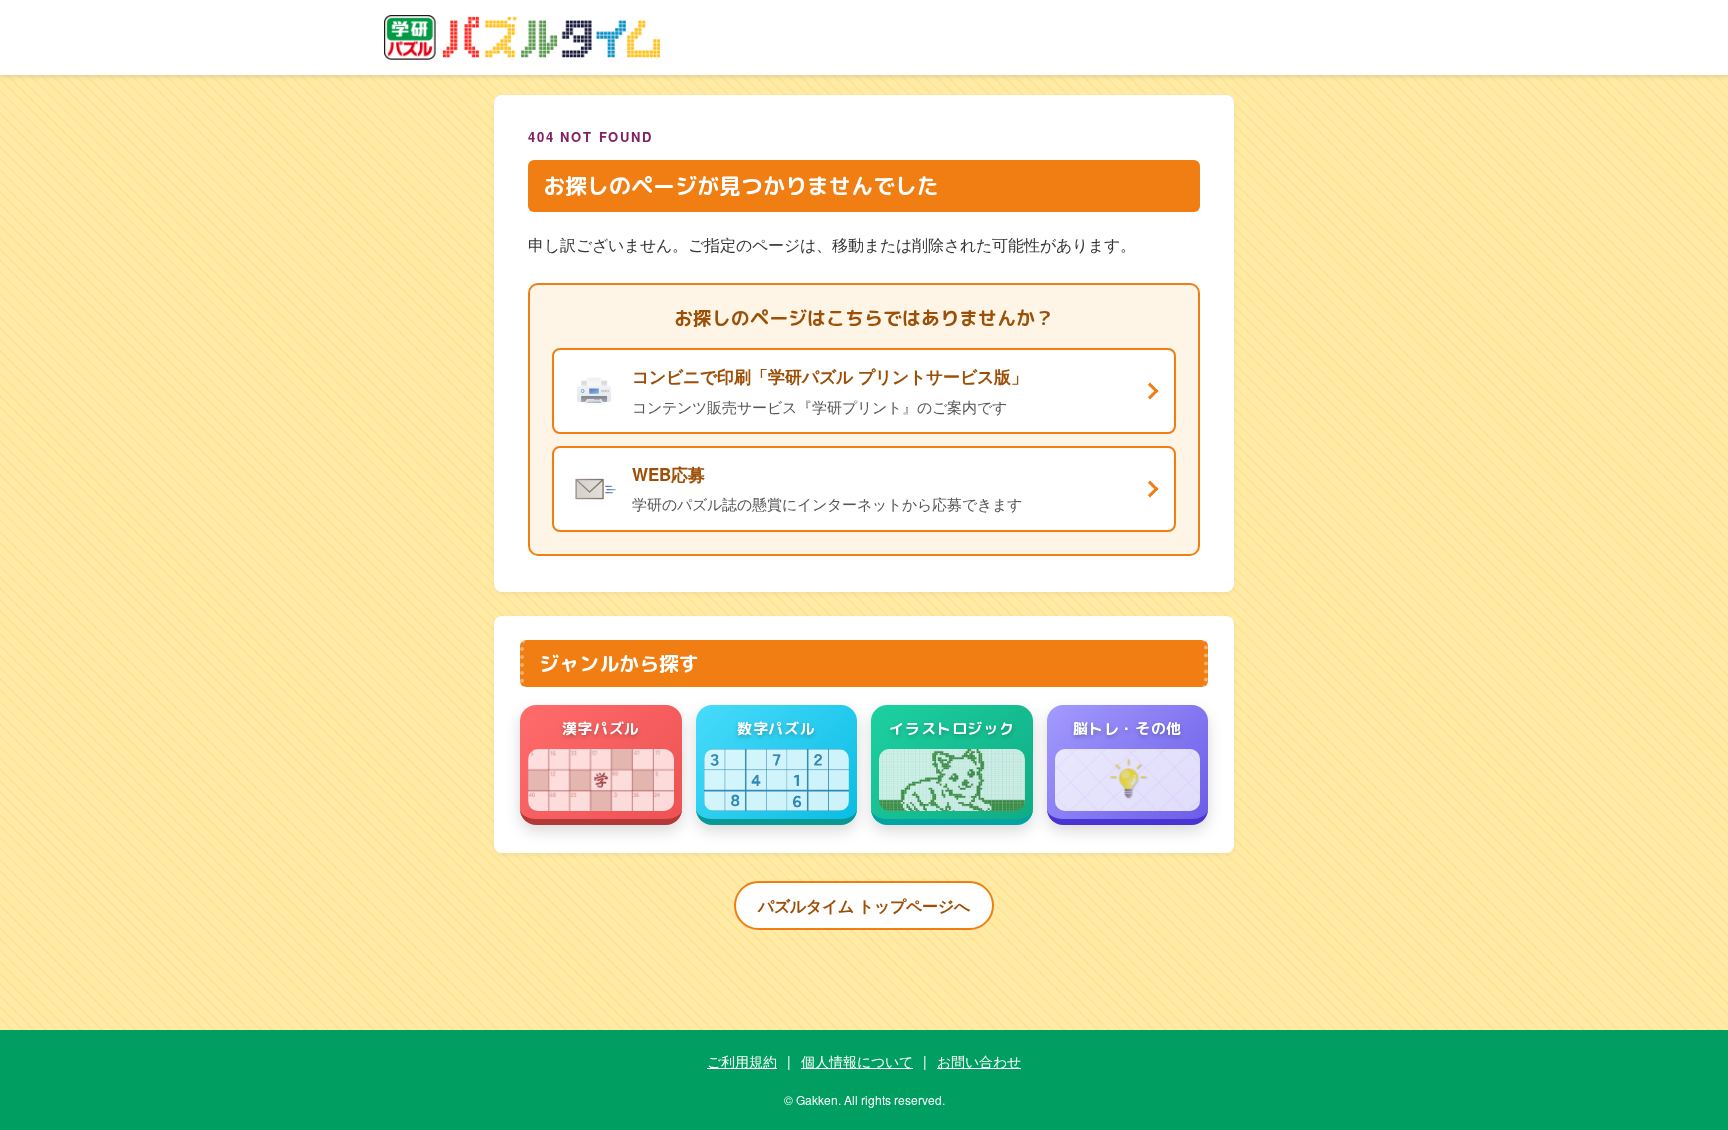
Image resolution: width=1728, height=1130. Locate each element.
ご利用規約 (742, 1061)
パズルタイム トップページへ (864, 905)
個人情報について (857, 1061)
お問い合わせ (979, 1061)
